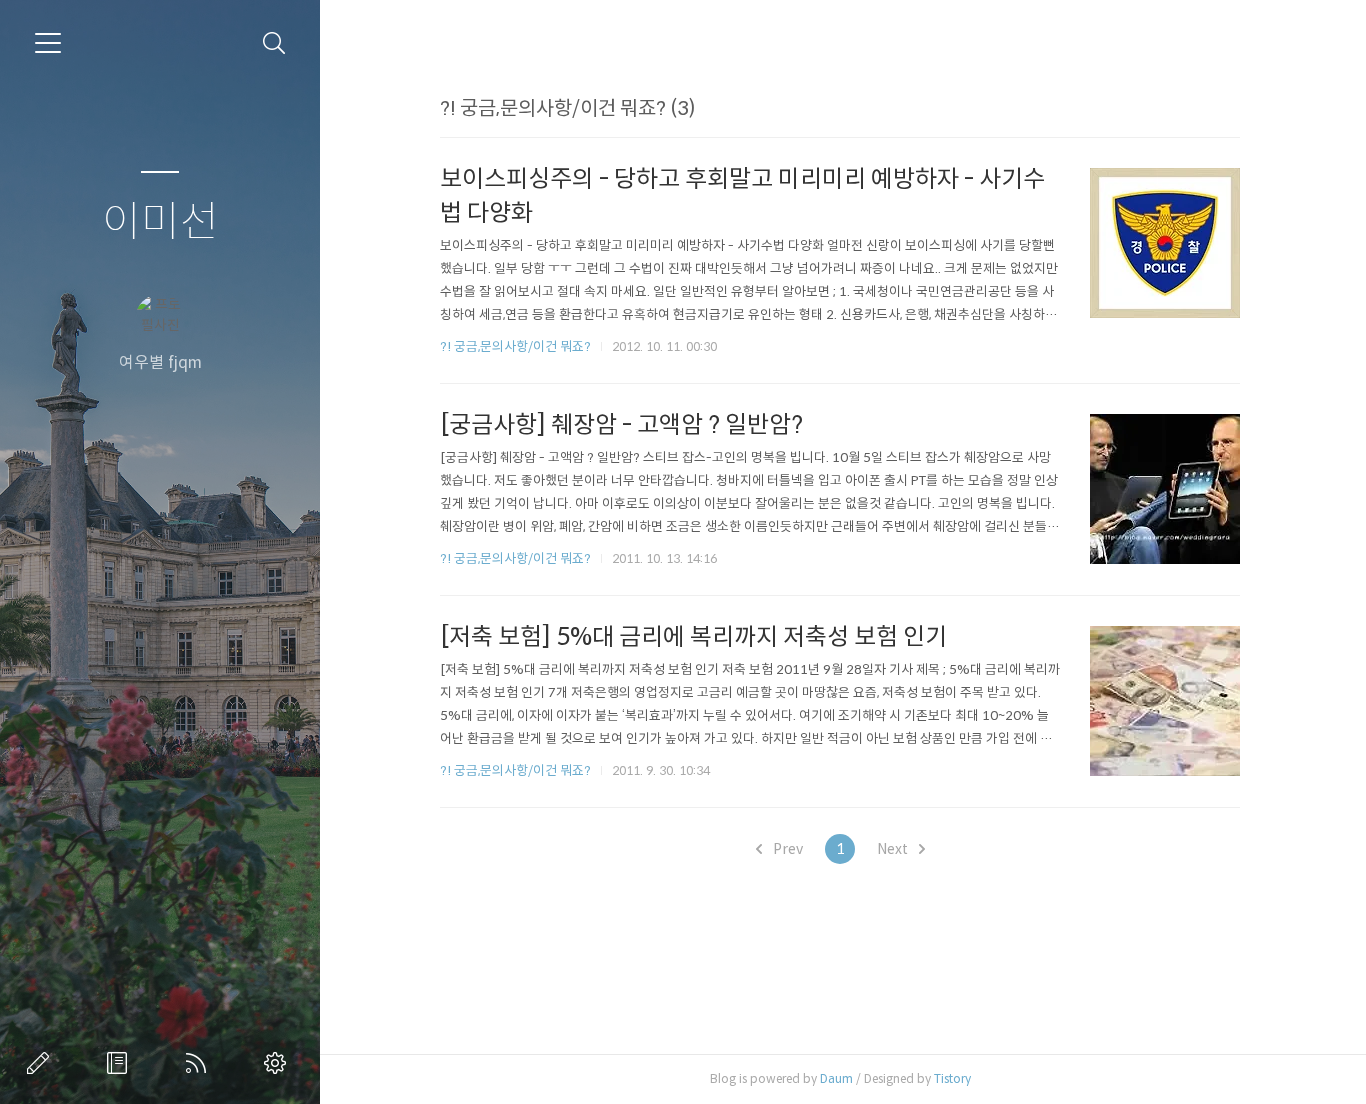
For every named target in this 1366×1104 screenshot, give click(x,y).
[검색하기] (274, 43)
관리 (279, 1063)
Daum (836, 1078)
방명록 (121, 1063)
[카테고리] (48, 43)
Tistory (952, 1078)
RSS (200, 1063)
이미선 (160, 222)
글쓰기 (42, 1063)
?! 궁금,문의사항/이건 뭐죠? (515, 346)
